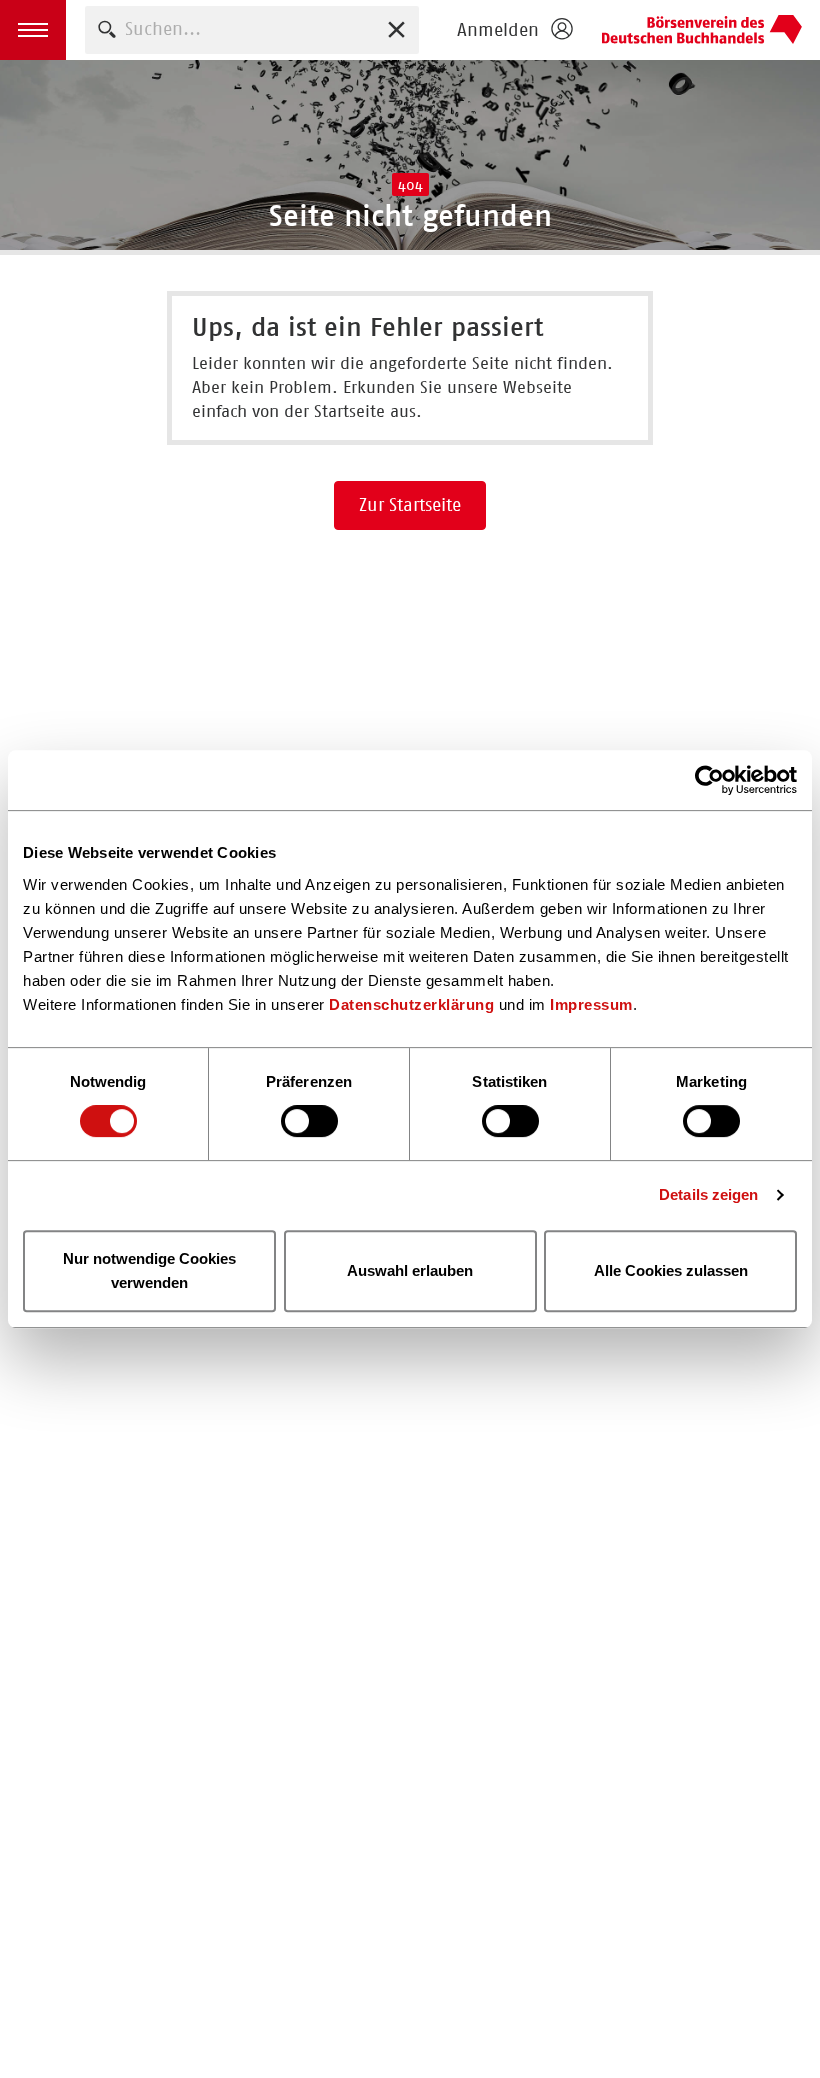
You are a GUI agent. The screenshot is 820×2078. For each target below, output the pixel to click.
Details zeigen (708, 1194)
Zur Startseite (410, 505)
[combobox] (252, 29)
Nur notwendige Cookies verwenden (149, 1270)
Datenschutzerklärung (411, 1004)
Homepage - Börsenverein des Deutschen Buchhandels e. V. (702, 30)
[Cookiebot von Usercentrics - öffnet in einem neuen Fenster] (709, 780)
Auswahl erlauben (410, 1270)
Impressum (591, 1004)
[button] (33, 30)
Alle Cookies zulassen (671, 1270)
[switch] (309, 1121)
